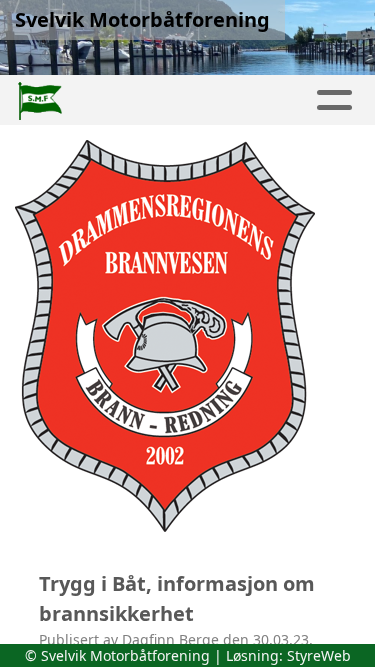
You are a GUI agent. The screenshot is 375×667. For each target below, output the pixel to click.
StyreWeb (319, 655)
